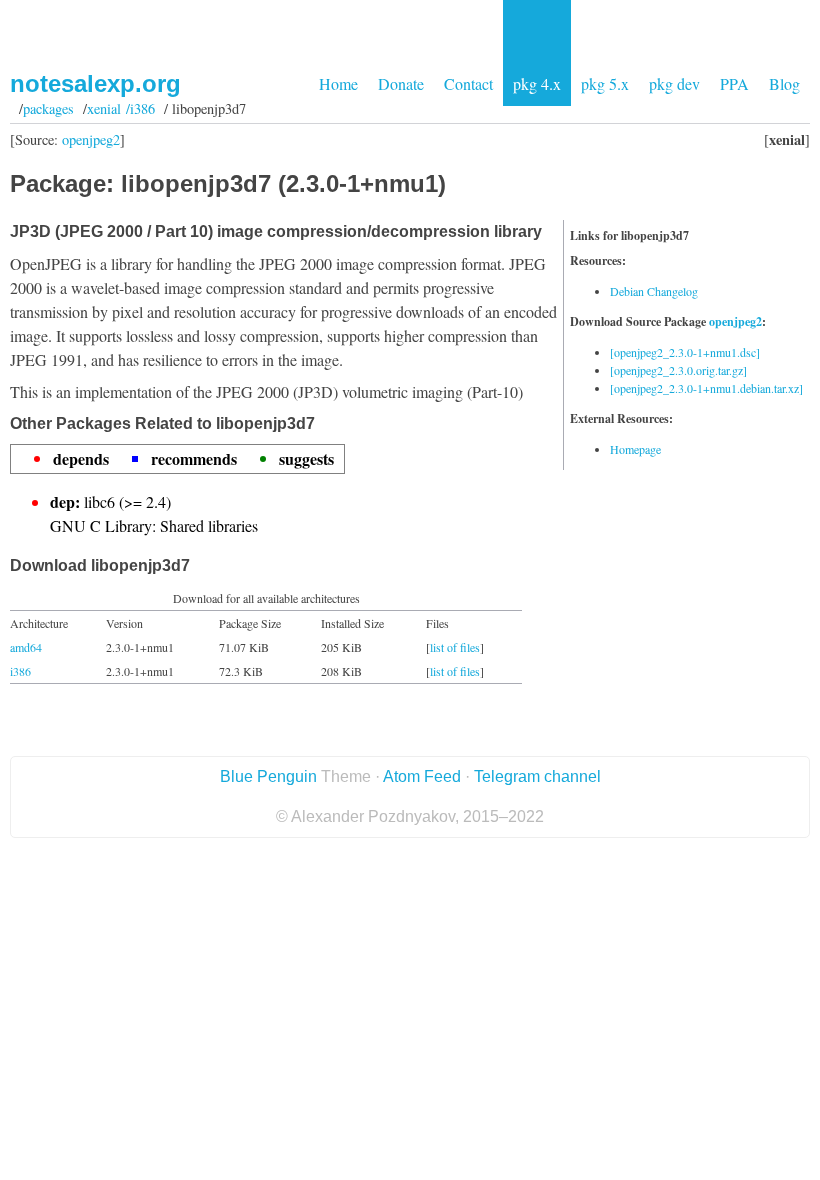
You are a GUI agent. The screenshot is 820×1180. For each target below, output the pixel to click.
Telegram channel (537, 776)
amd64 (26, 647)
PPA (734, 83)
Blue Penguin (268, 776)
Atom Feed (422, 776)
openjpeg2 (91, 139)
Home (338, 83)
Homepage (635, 449)
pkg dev (674, 83)
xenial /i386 (121, 108)
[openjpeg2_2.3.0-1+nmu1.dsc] (685, 352)
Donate (401, 83)
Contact (468, 83)
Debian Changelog (654, 291)
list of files (455, 647)
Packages (48, 108)
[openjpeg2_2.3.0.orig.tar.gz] (678, 370)
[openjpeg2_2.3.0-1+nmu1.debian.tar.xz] (706, 388)
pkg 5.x (605, 83)
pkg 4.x (537, 83)
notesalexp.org (95, 83)
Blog (784, 83)
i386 (20, 671)
